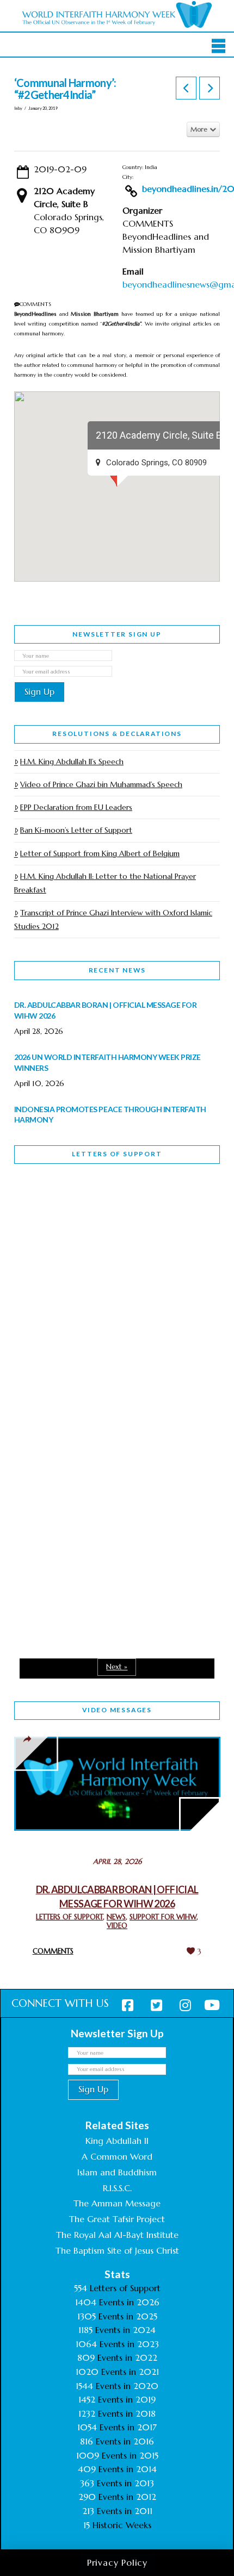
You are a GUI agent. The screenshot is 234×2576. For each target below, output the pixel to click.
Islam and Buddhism (117, 2172)
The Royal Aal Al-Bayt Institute (117, 2235)
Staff (42, 1302)
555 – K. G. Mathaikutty (90, 1217)
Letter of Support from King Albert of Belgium (100, 853)
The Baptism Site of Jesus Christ (117, 2250)
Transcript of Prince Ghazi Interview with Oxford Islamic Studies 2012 (113, 919)
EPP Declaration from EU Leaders (76, 807)
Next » (117, 1667)
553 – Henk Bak (70, 1525)
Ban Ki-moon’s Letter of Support (76, 830)
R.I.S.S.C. (117, 2188)
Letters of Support (117, 1154)
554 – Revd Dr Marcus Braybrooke (86, 1378)
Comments (53, 1951)
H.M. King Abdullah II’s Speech (72, 762)
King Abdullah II (117, 2141)
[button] (218, 46)
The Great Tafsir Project (117, 2219)
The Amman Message (117, 2203)
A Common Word (117, 2156)
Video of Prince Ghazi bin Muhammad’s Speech (101, 784)
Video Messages (117, 1710)
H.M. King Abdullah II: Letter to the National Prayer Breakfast (105, 883)
